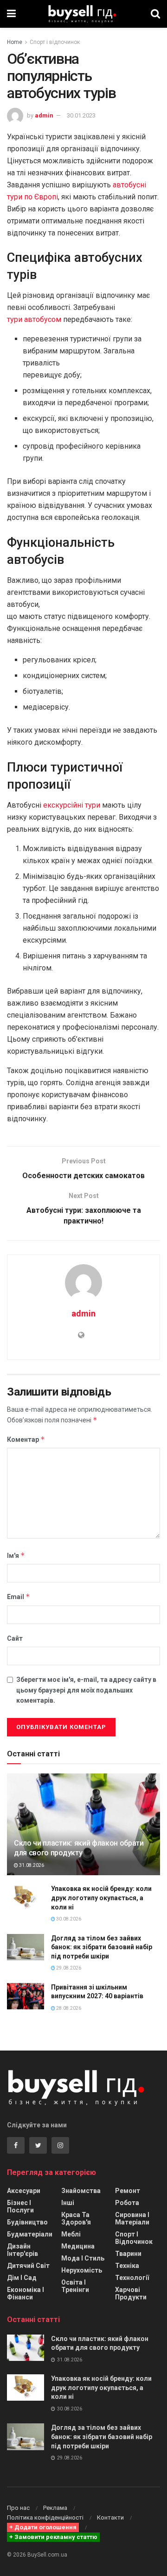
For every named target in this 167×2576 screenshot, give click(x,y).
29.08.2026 (68, 1968)
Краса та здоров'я (76, 2218)
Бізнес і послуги (20, 2206)
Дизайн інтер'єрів (22, 2250)
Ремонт (128, 2191)
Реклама (55, 2508)
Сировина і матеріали (132, 2218)
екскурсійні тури (72, 805)
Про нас (18, 2508)
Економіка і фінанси (26, 2293)
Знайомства (81, 2191)
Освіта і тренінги (75, 2286)
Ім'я (16, 1555)
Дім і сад (22, 2278)
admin (44, 115)
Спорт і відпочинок (55, 42)
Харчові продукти (131, 2293)
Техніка (127, 2266)
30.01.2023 (81, 115)
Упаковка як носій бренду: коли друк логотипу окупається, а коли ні (101, 1898)
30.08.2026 (68, 1919)
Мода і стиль (83, 2258)
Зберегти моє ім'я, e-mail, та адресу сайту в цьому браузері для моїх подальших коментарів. (86, 1690)
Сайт (15, 1638)
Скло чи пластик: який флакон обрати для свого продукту (79, 1848)
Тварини (128, 2254)
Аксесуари (24, 2191)
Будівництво (27, 2222)
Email (19, 1597)
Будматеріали (30, 2234)
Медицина (78, 2246)
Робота (127, 2203)
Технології (132, 2278)
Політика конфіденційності (45, 2517)
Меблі (71, 2234)
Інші (68, 2203)
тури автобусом (34, 319)
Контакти (110, 2517)
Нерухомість (82, 2270)
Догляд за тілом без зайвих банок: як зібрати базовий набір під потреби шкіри (102, 1947)
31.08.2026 (31, 1865)
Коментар (26, 1439)
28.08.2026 (68, 2008)
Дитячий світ (28, 2266)
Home (15, 42)
